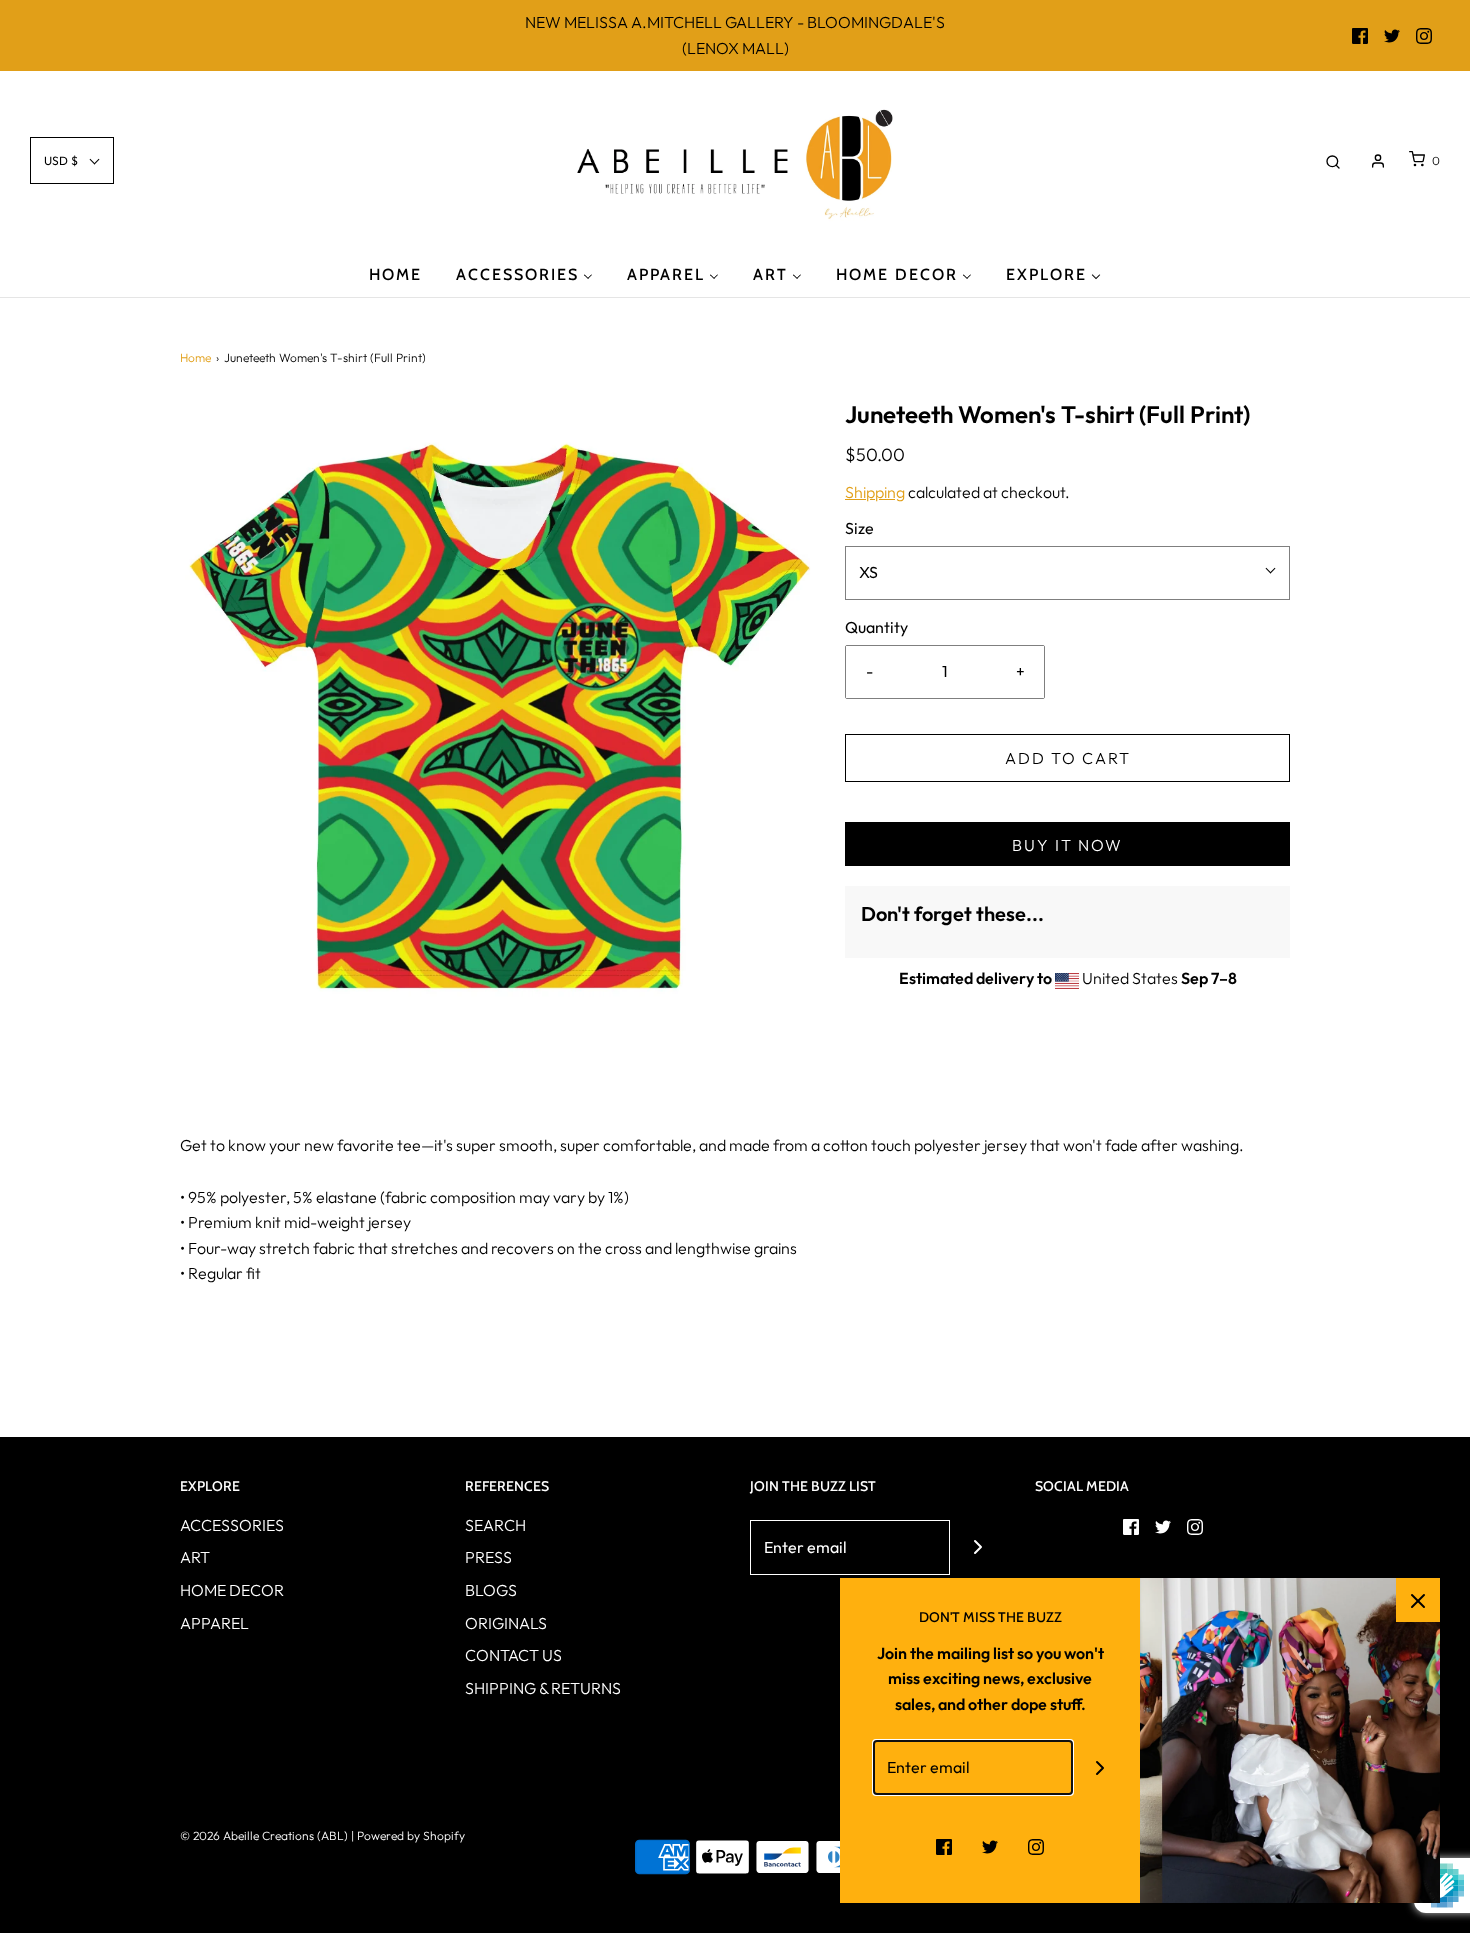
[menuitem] (395, 273)
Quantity (876, 627)
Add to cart (1068, 758)
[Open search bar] (1333, 160)
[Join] (977, 1547)
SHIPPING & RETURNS (543, 1688)
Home (195, 357)
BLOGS (491, 1590)
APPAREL (214, 1623)
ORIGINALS (506, 1623)
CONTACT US (513, 1655)
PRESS (488, 1557)
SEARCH (495, 1525)
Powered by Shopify (411, 1835)
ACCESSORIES (232, 1525)
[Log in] (1378, 161)
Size (859, 528)
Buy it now (1067, 845)
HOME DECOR (232, 1590)
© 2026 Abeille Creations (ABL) (264, 1835)
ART (195, 1557)
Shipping (875, 492)
